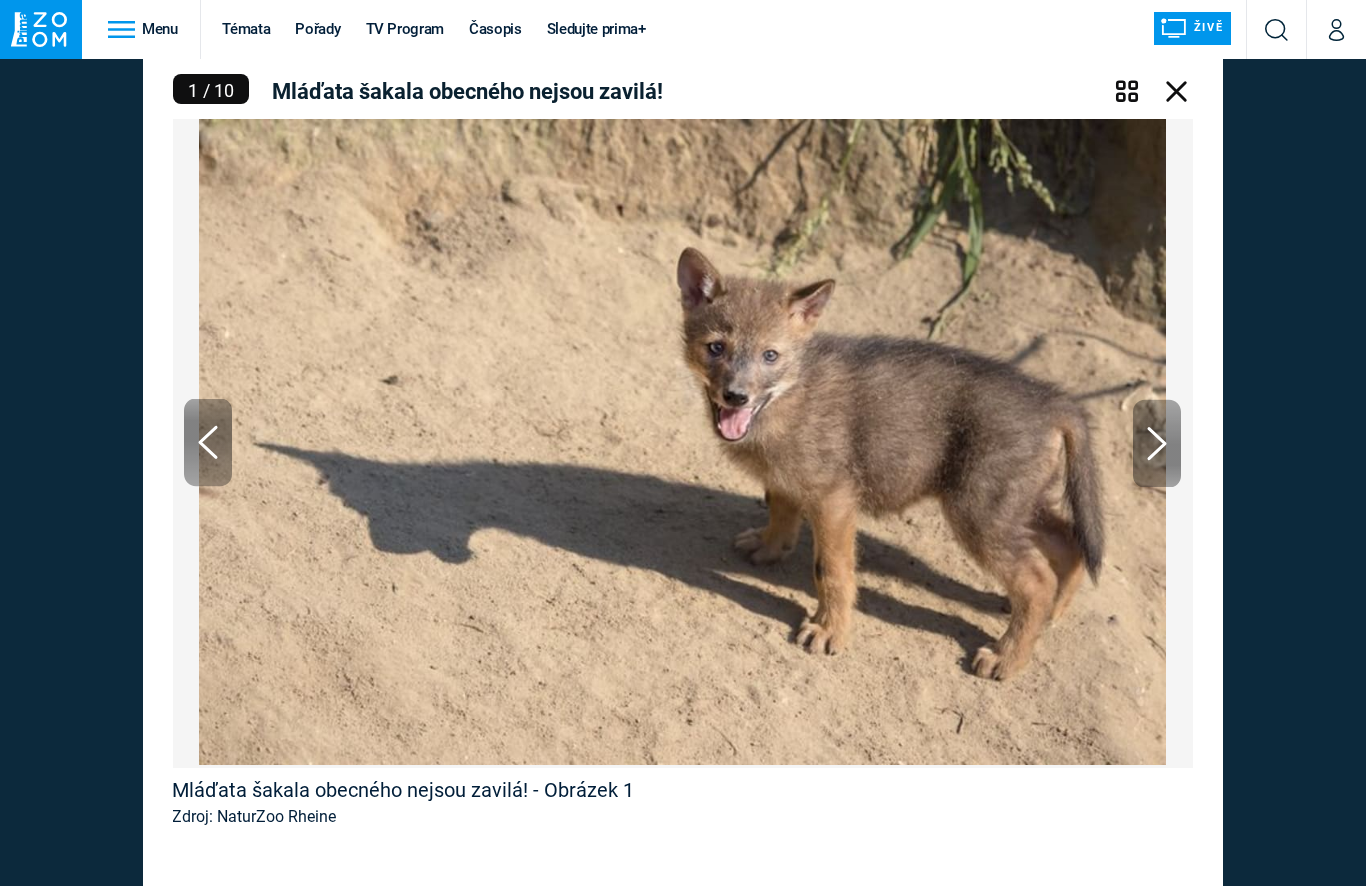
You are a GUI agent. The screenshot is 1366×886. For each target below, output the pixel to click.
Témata (246, 29)
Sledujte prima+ (596, 29)
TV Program (405, 29)
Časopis (495, 29)
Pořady (317, 29)
